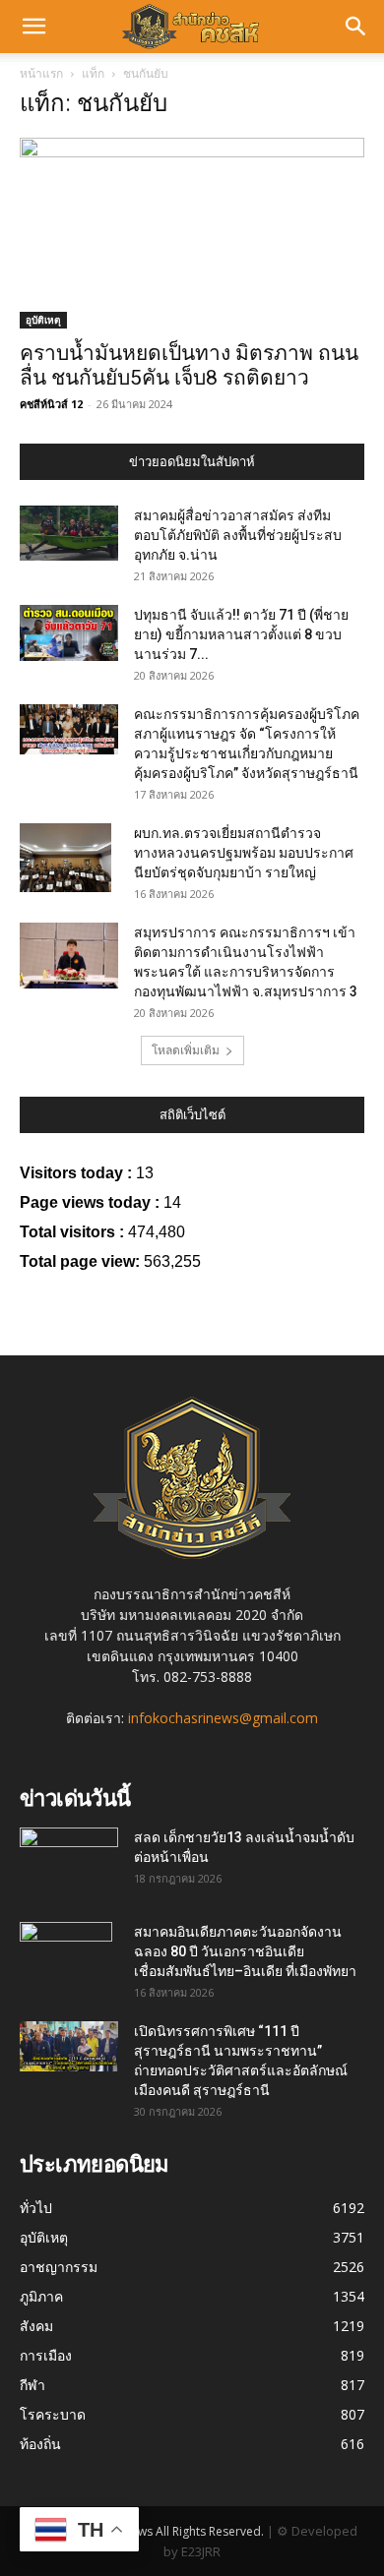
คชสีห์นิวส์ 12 (51, 404)
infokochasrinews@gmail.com (223, 1718)
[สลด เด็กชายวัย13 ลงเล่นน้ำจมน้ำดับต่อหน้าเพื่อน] (69, 1855)
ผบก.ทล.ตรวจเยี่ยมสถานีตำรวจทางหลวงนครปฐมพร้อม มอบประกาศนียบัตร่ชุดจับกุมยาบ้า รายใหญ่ (244, 853)
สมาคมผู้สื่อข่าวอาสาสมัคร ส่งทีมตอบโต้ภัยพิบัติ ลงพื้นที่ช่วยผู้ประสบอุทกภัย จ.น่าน (238, 535)
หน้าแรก (41, 73)
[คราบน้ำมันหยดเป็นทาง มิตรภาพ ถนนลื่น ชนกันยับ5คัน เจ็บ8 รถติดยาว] (192, 233)
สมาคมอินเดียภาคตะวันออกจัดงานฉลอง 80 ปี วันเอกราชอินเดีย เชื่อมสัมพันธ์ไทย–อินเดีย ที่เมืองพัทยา (245, 1951)
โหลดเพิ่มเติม (186, 1050)
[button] (33, 27)
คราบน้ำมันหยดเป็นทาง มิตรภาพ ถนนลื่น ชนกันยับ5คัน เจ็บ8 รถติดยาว (189, 365)
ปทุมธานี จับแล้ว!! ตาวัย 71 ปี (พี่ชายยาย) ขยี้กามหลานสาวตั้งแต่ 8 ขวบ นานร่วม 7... (241, 634)
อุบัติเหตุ (43, 320)
